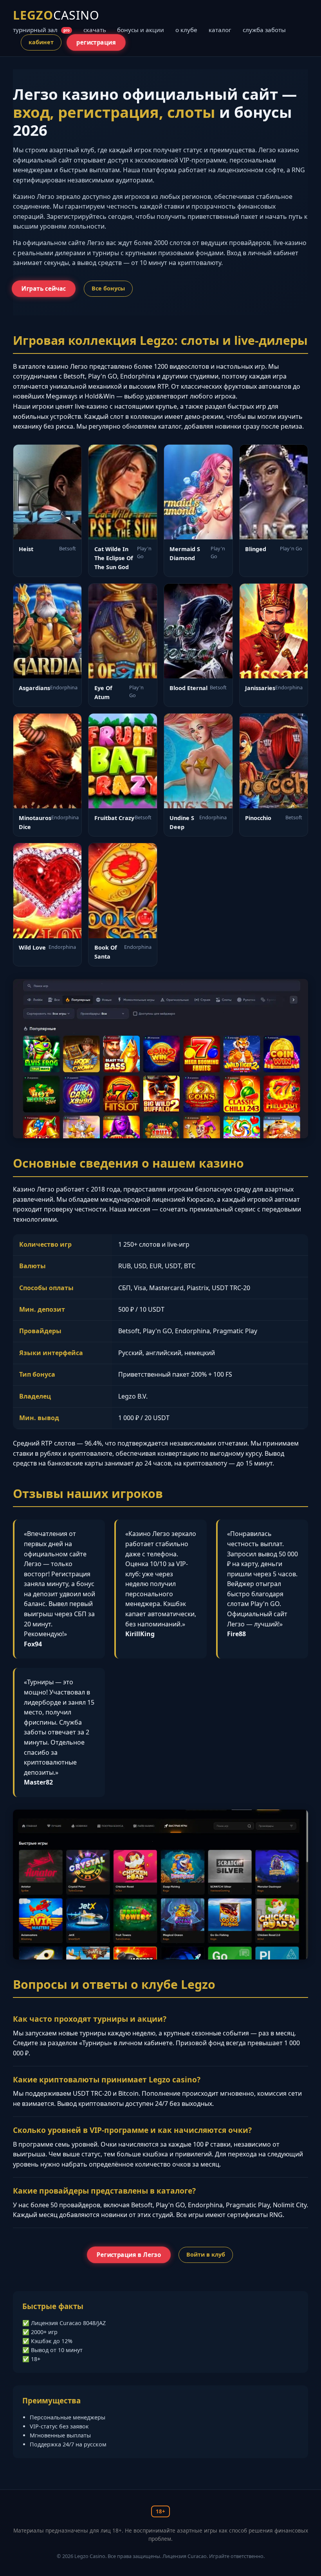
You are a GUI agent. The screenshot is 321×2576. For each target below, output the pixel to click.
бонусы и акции (141, 30)
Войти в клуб (206, 2254)
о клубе (186, 30)
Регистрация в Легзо (129, 2255)
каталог (220, 30)
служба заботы (264, 30)
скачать (95, 30)
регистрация (96, 43)
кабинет (41, 42)
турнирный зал (41, 30)
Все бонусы (108, 288)
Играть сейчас (43, 288)
